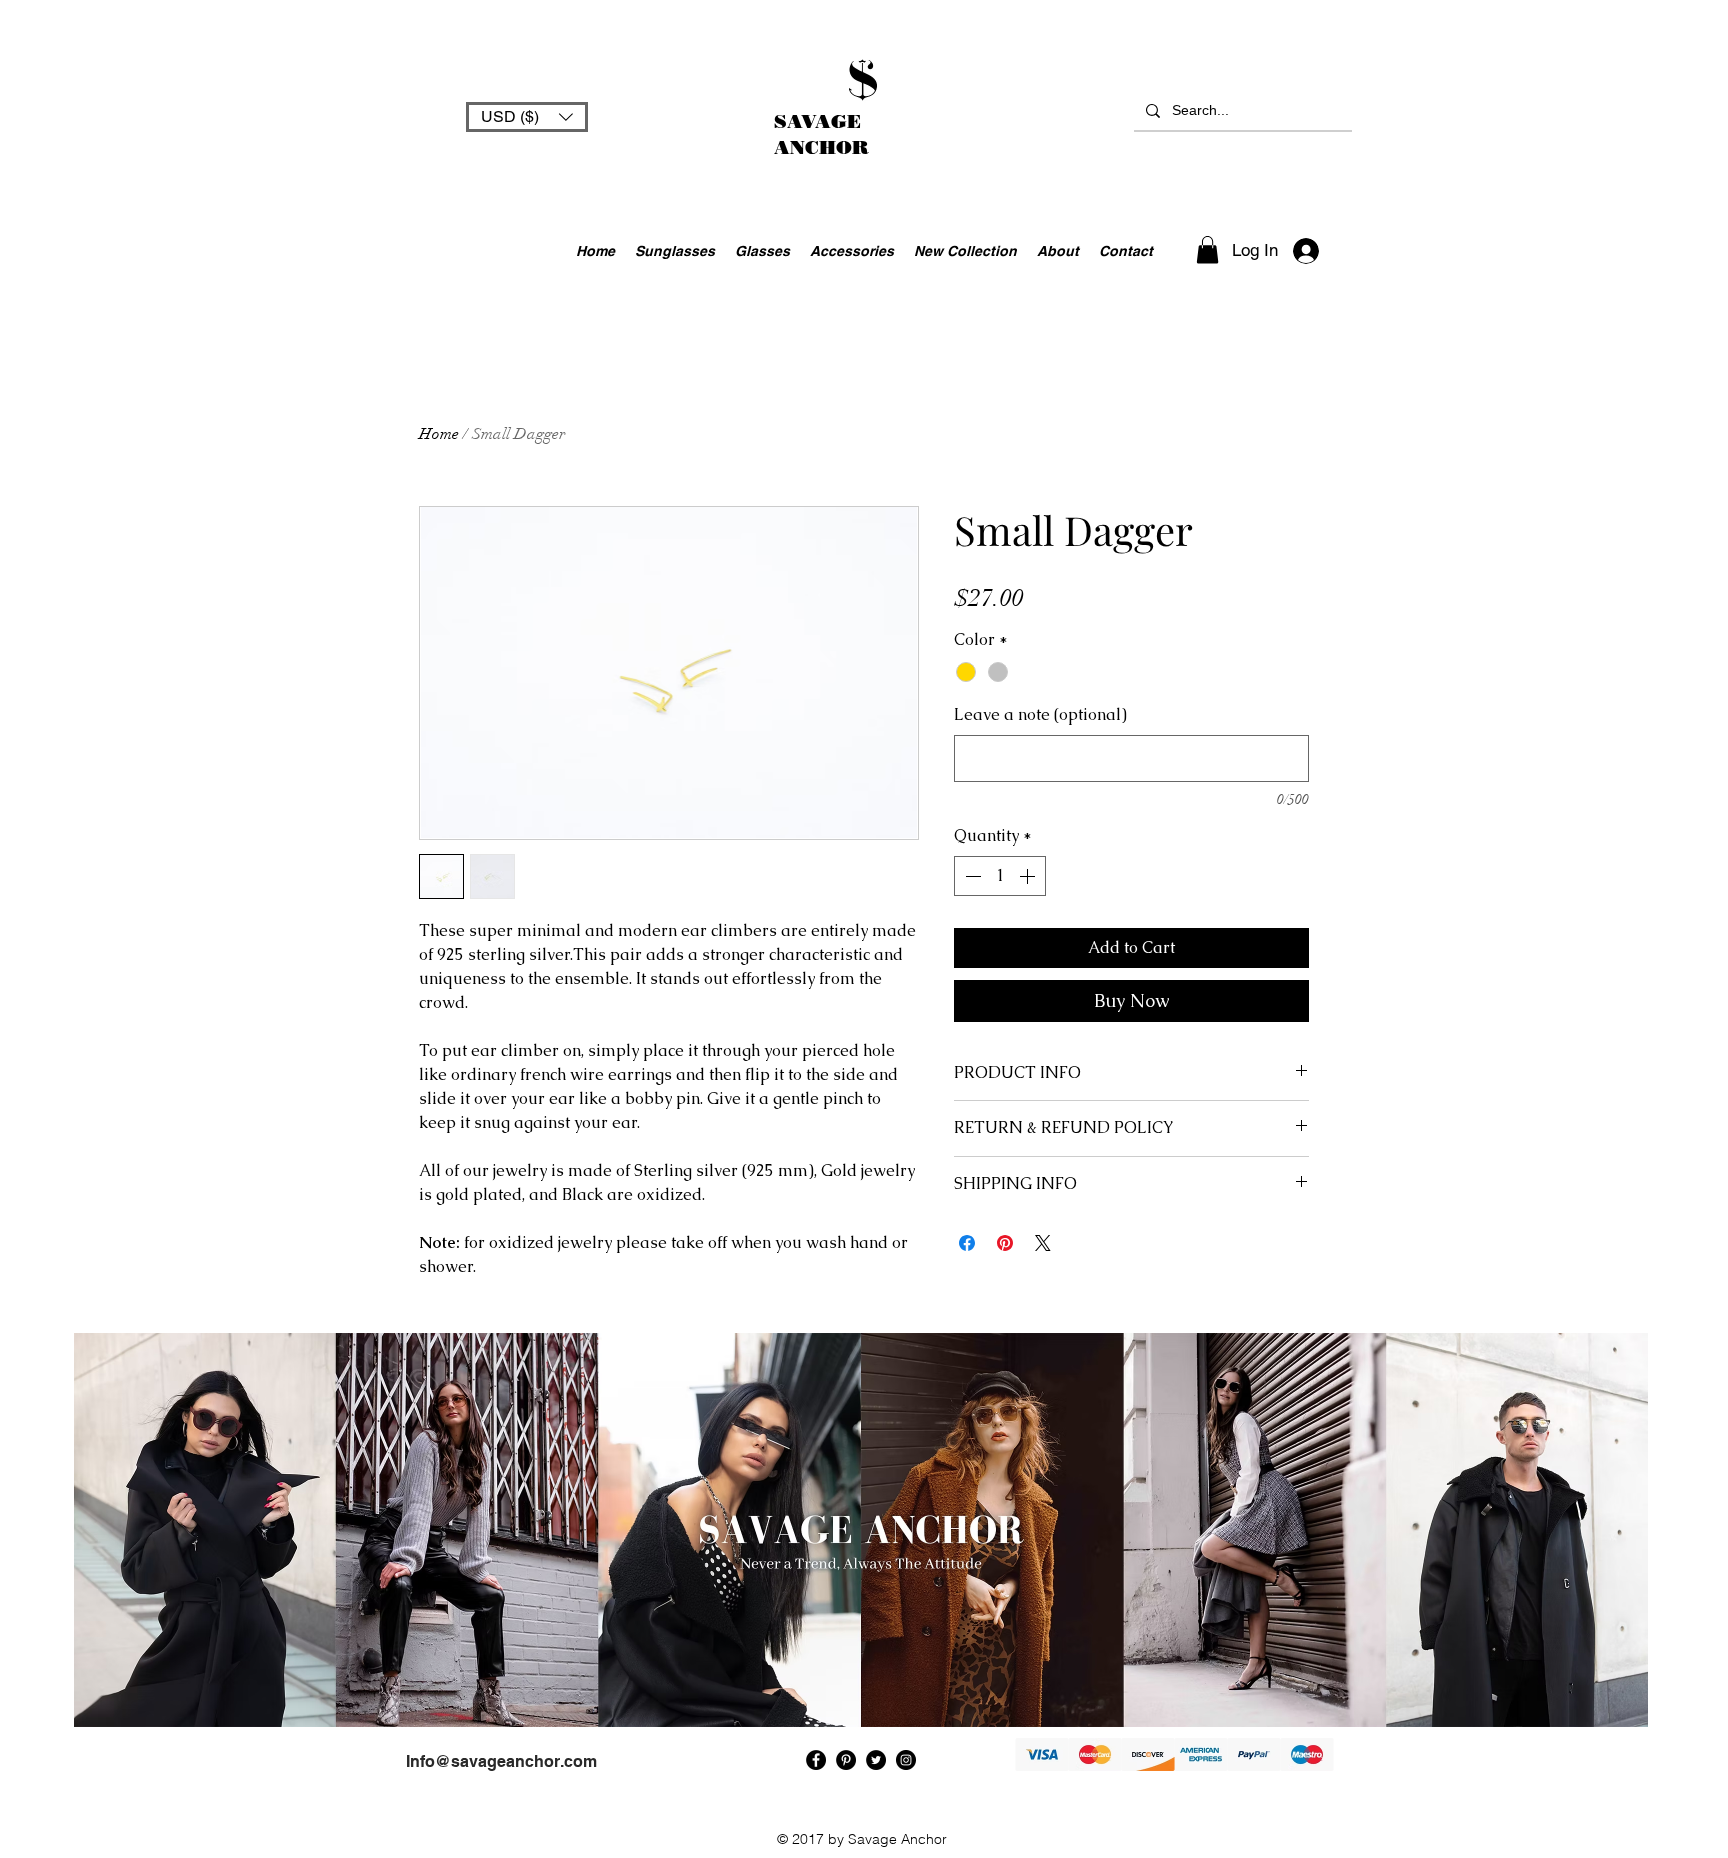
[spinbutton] (1000, 876)
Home (439, 434)
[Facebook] (816, 1760)
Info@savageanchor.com (501, 1761)
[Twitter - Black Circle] (876, 1760)
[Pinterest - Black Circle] (846, 1760)
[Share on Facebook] (967, 1243)
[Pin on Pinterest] (1005, 1243)
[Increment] (1029, 876)
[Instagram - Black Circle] (906, 1760)
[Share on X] (1043, 1243)
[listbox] (527, 117)
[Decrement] (971, 876)
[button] (527, 117)
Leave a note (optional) (1040, 714)
